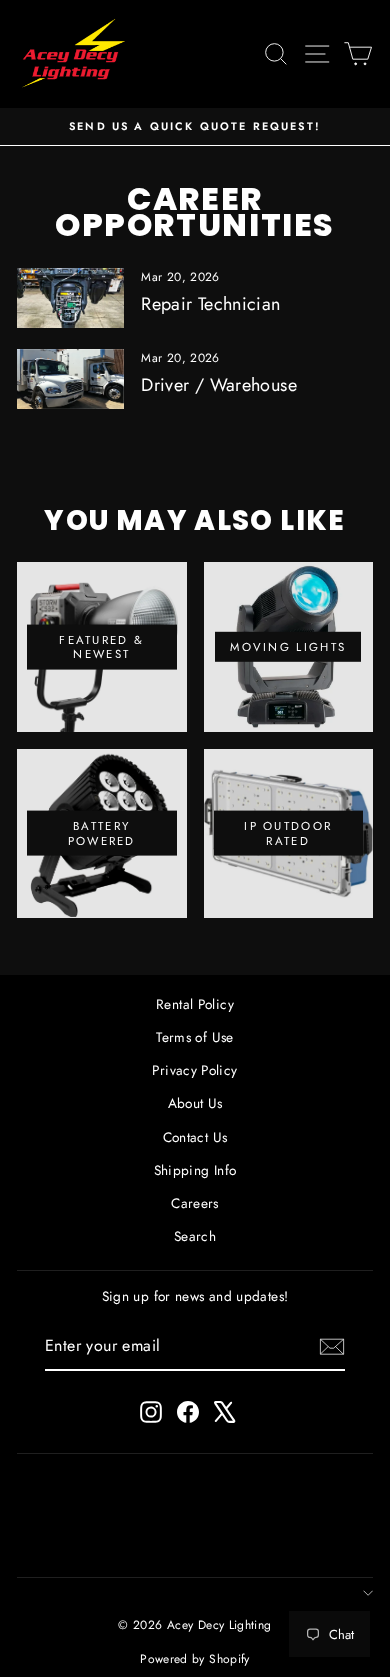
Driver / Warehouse (219, 385)
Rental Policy (195, 1004)
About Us (195, 1103)
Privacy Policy (194, 1070)
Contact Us (195, 1137)
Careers (195, 1203)
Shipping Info (195, 1170)
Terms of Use (194, 1037)
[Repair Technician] (70, 298)
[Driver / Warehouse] (70, 379)
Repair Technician (210, 304)
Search (195, 1236)
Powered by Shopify (195, 1659)
